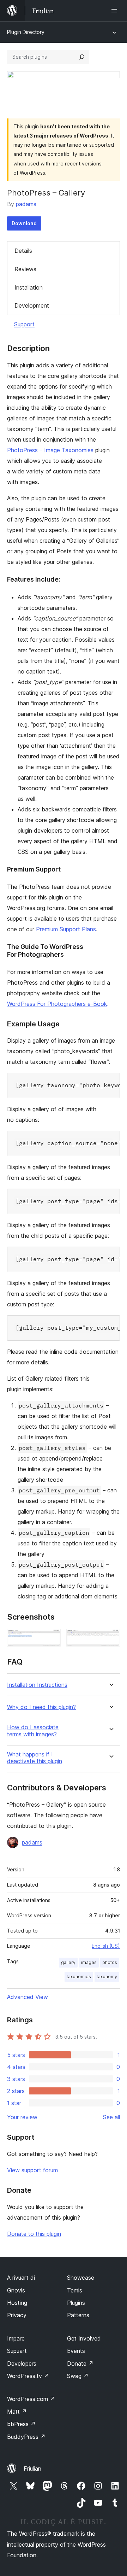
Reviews (25, 269)
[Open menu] (116, 11)
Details (23, 251)
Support (24, 324)
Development (32, 305)
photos (110, 1962)
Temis (75, 2290)
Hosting (17, 2303)
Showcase (81, 2278)
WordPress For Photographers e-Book (57, 1004)
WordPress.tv (28, 2376)
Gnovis (16, 2290)
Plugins (76, 2303)
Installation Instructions (37, 1685)
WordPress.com (31, 2399)
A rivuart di (21, 2278)
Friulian (32, 2469)
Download (24, 223)
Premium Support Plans (66, 929)
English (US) (106, 1946)
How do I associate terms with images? (33, 1731)
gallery (68, 1962)
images (89, 1962)
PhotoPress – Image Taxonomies (50, 450)
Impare (16, 2338)
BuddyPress (26, 2437)
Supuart (17, 2351)
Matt (17, 2412)
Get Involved (84, 2338)
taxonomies (79, 1977)
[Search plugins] (82, 57)
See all (111, 2117)
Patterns (78, 2315)
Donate (80, 2364)
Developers (22, 2364)
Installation (29, 287)
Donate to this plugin (34, 2234)
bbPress (21, 2424)
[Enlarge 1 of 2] (51, 1638)
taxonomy (107, 1977)
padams (26, 204)
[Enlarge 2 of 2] (110, 1638)
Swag (78, 2376)
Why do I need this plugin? (41, 1707)
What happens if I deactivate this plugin (35, 1758)
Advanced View (28, 1997)
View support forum (32, 2170)
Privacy (17, 2315)
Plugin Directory (26, 32)
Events (76, 2351)
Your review (22, 2117)
